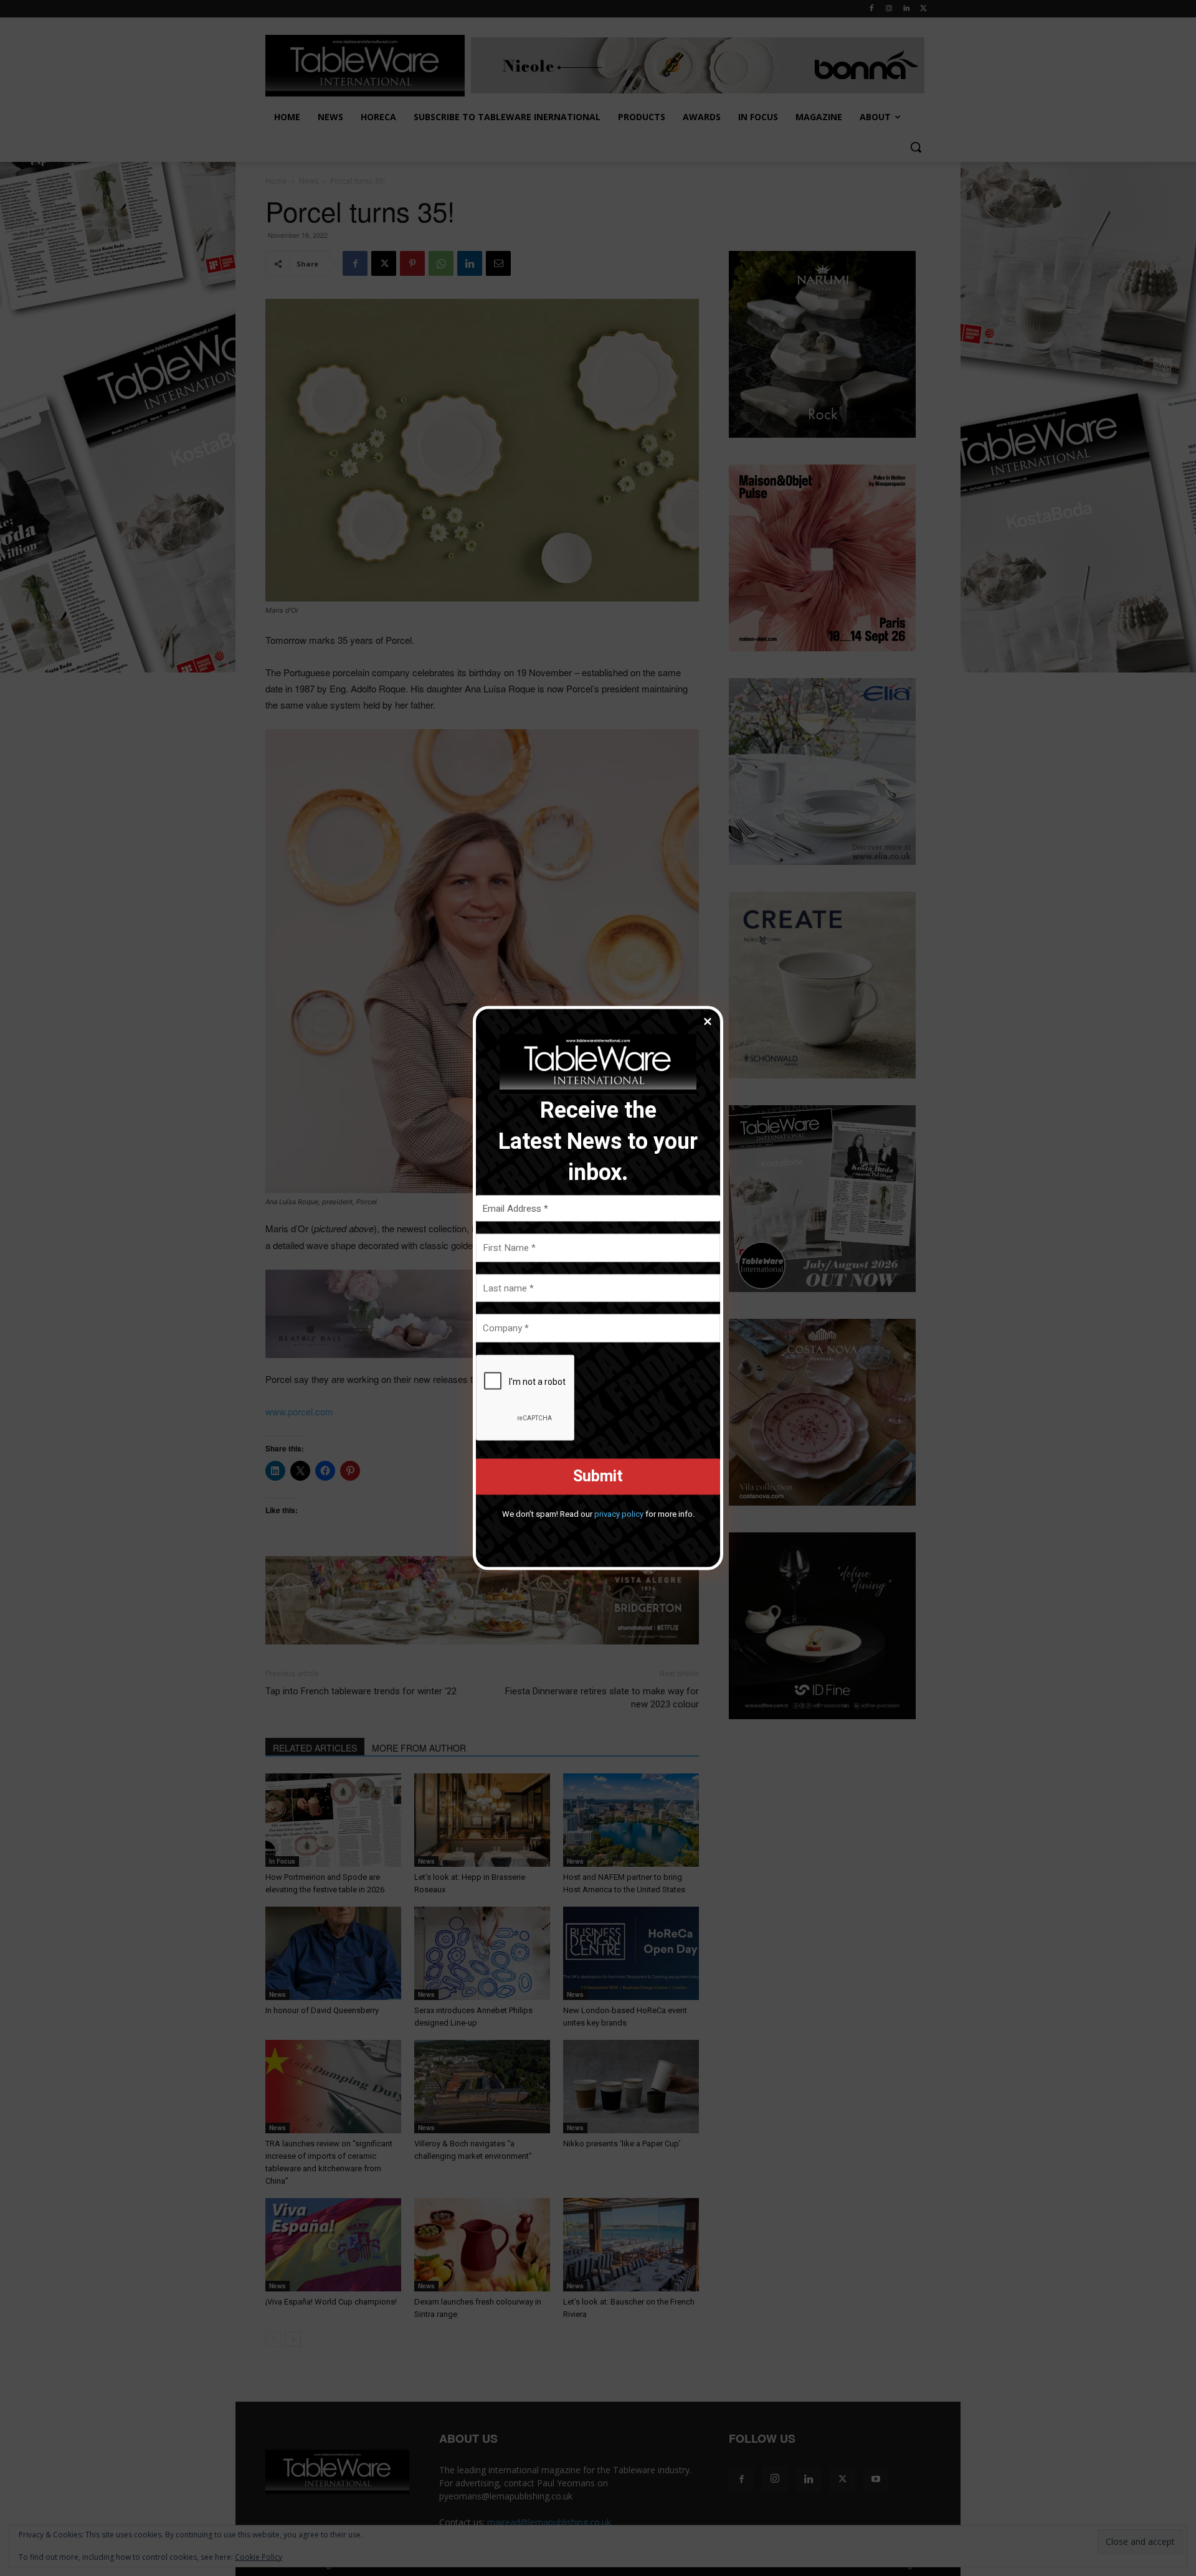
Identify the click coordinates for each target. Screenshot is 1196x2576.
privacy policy (619, 1513)
